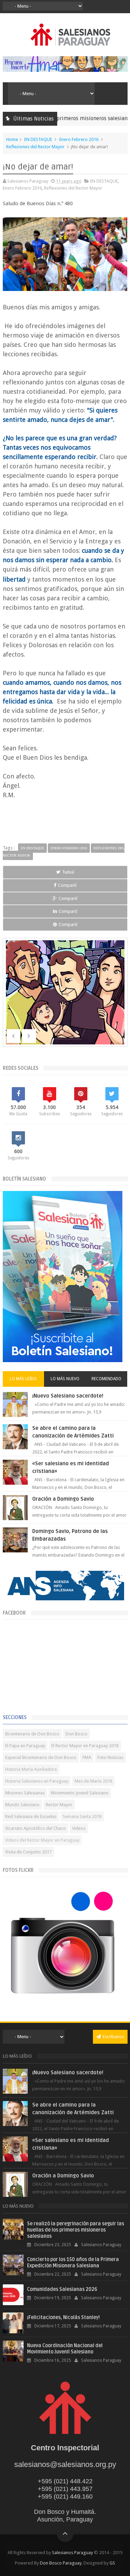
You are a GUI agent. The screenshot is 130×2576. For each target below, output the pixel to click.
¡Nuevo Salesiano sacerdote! (68, 1396)
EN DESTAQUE (38, 139)
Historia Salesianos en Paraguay (37, 1781)
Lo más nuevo (65, 1379)
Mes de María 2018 (93, 1781)
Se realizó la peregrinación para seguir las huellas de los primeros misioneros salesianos (76, 2230)
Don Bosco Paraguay (61, 2563)
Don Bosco (76, 1734)
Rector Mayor (59, 1805)
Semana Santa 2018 (82, 1816)
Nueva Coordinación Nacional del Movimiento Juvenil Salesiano (65, 2349)
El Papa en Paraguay (25, 1746)
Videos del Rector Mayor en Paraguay (42, 1840)
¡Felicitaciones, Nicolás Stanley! (63, 2317)
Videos (79, 1828)
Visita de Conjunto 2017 (28, 1852)
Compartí (67, 885)
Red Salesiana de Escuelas (31, 1816)
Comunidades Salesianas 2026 (62, 2289)
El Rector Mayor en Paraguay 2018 (85, 1746)
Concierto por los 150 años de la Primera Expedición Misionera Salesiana (73, 2263)
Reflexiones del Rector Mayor (35, 147)
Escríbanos (113, 2037)
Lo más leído (23, 1379)
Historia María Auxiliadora (31, 1769)
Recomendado (106, 1379)
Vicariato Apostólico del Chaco (36, 1828)
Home (12, 139)
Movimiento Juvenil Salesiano (80, 1793)
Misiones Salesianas (25, 1793)
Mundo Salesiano (22, 1805)
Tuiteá (68, 872)
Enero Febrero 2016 (79, 139)
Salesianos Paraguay (72, 2553)
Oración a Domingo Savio (63, 1499)
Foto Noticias (110, 1757)
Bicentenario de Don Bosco (32, 1734)
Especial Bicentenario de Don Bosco (41, 1757)
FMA (87, 1757)
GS (112, 2563)
